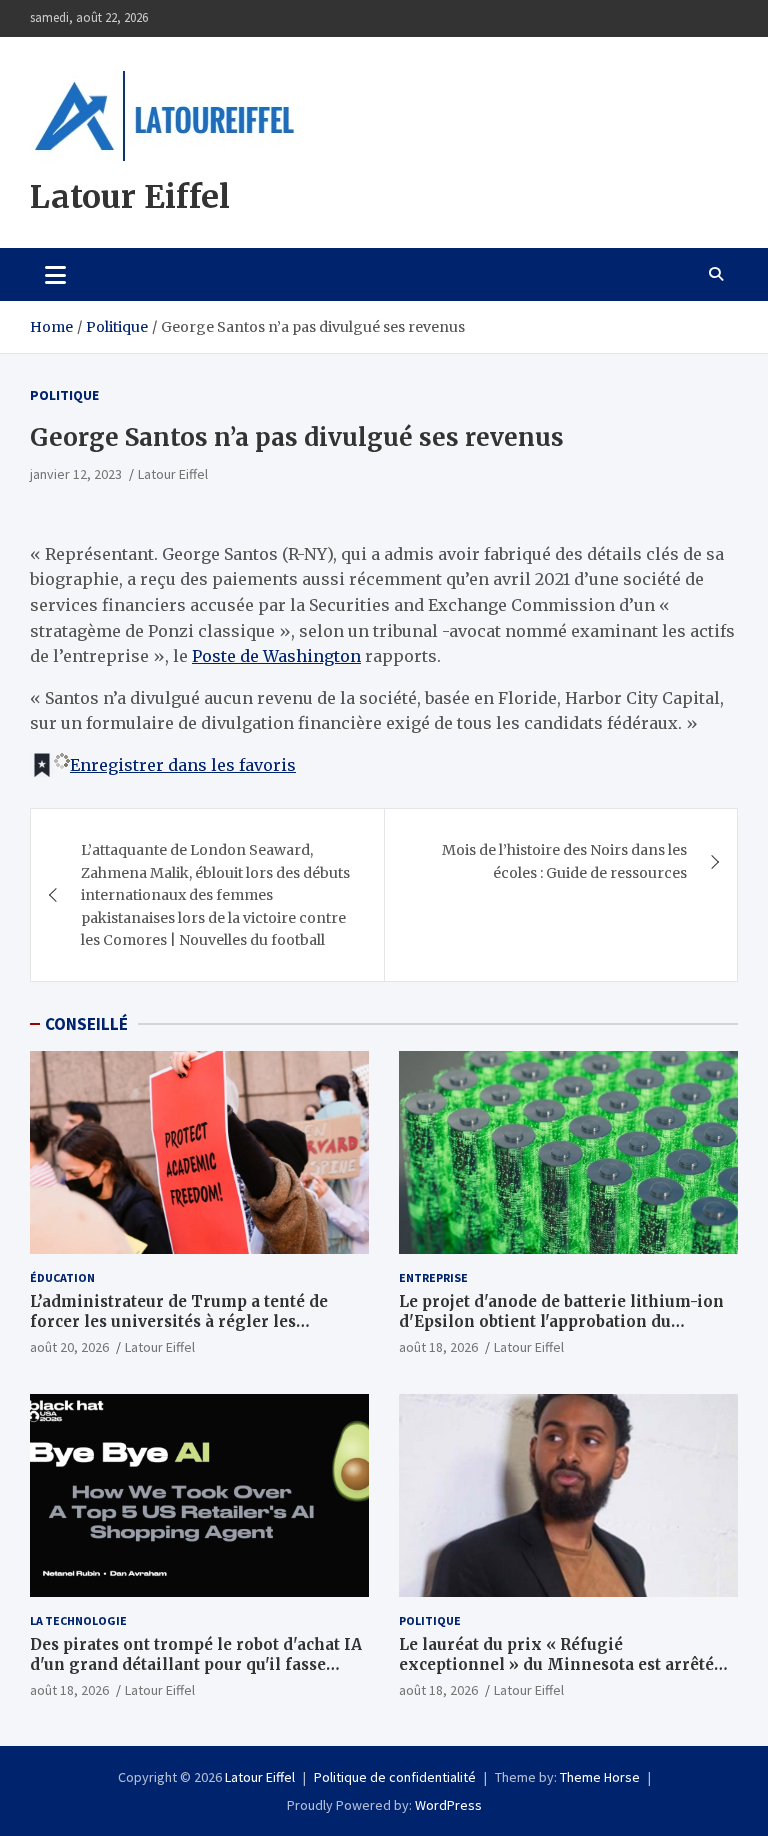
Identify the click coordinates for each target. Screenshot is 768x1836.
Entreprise (433, 1277)
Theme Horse (600, 1777)
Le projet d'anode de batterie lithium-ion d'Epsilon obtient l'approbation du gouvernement (561, 1321)
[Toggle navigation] (55, 274)
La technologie (78, 1620)
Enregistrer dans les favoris (183, 765)
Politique (64, 395)
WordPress (448, 1805)
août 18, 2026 (438, 1347)
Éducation (62, 1277)
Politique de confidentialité (395, 1777)
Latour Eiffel (130, 197)
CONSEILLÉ (86, 1024)
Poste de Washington (276, 656)
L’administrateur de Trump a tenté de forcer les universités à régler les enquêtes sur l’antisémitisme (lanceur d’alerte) (182, 1331)
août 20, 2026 (69, 1347)
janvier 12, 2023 (76, 474)
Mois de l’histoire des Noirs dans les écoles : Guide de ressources (564, 861)
